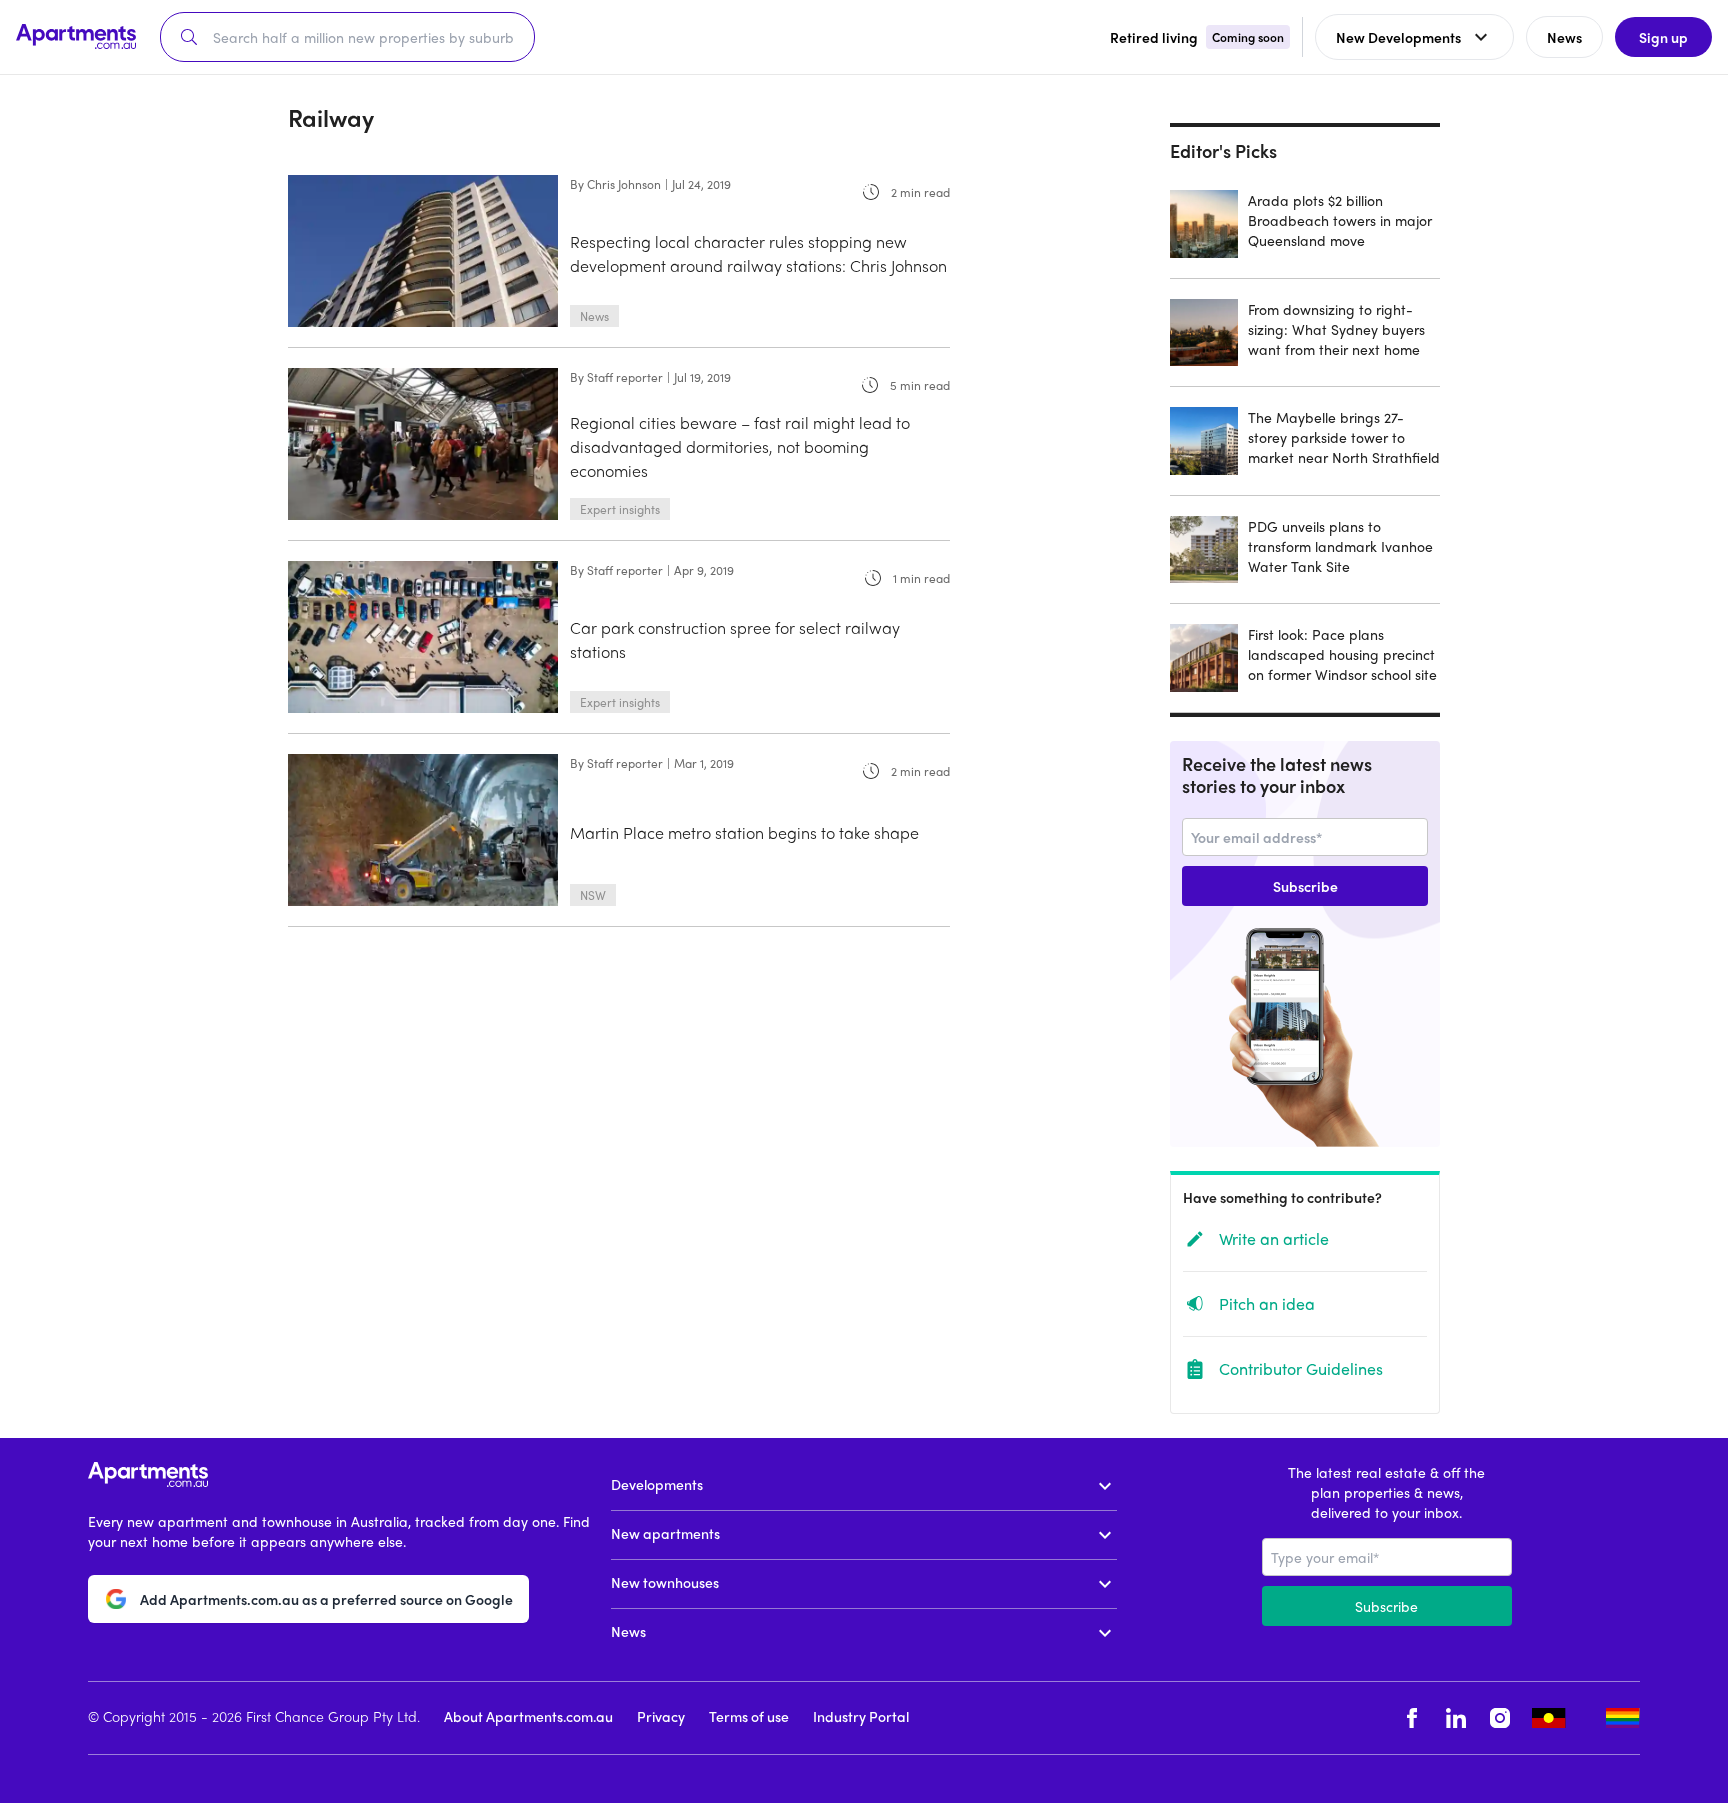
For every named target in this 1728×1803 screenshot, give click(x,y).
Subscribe (1305, 886)
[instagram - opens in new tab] (1500, 1718)
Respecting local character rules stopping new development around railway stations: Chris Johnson (758, 253)
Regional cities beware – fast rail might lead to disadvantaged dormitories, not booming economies (740, 446)
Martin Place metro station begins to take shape (744, 832)
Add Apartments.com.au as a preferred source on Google (326, 1599)
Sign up (1663, 37)
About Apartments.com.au (528, 1716)
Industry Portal (861, 1716)
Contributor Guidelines (1301, 1368)
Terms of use (749, 1716)
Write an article (1274, 1238)
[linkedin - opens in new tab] (1456, 1718)
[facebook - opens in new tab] (1412, 1718)
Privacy (661, 1716)
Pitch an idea (1267, 1303)
